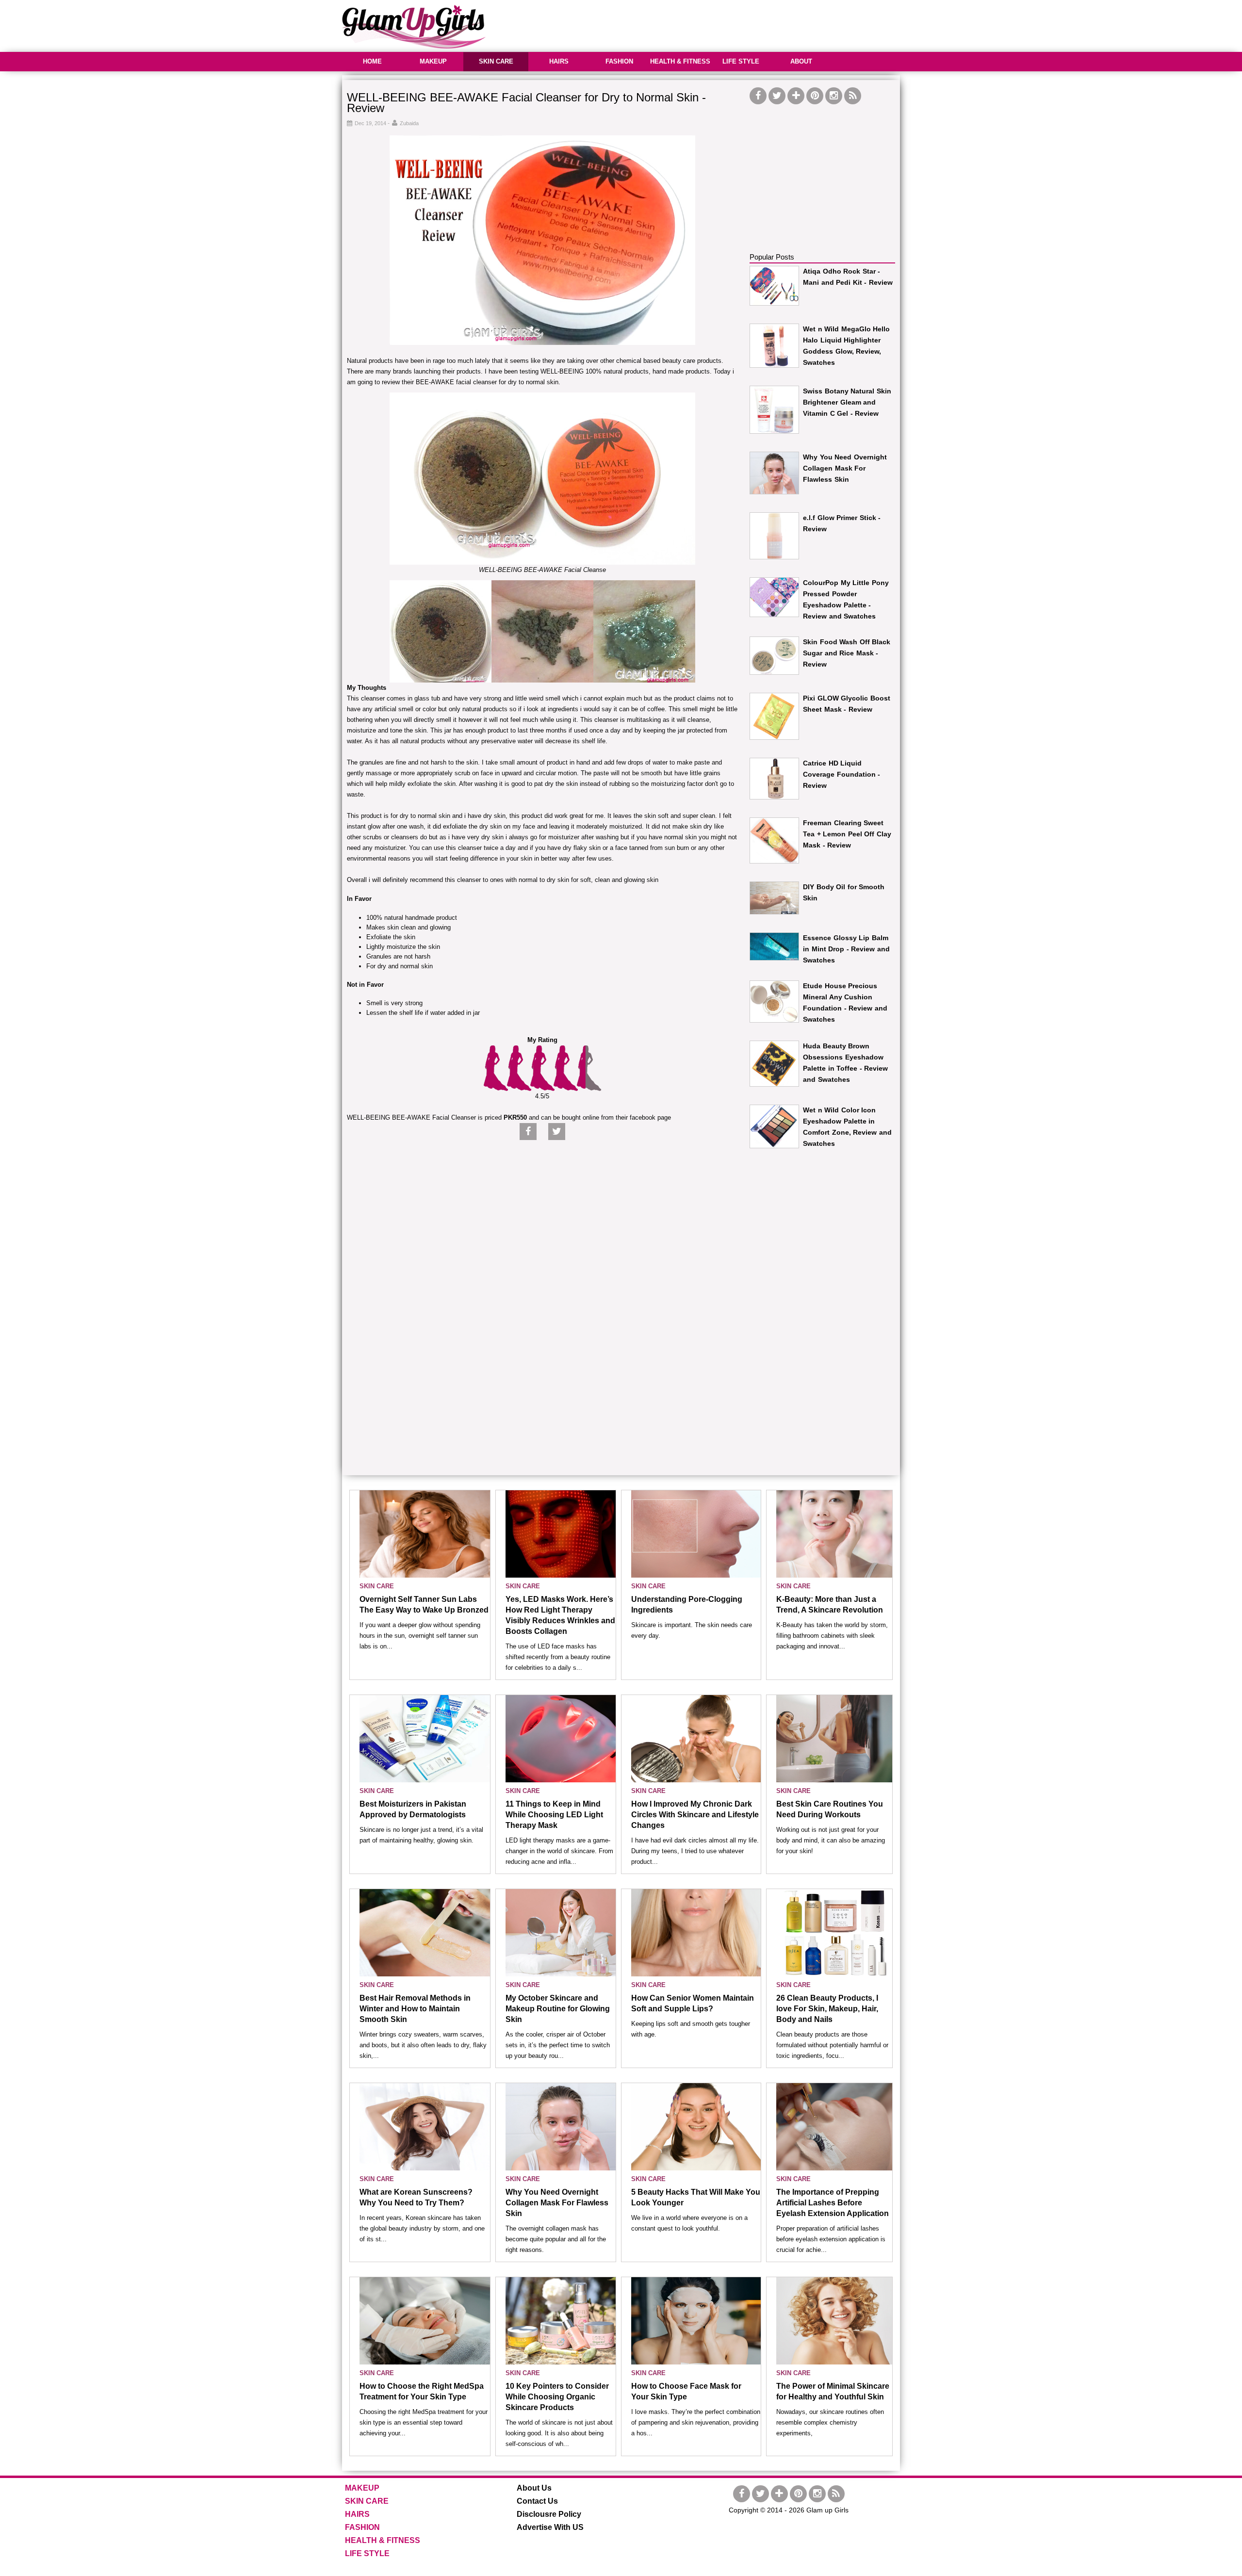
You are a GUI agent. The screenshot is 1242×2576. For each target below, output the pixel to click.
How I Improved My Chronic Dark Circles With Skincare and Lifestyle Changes (695, 1815)
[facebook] (758, 96)
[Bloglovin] (796, 96)
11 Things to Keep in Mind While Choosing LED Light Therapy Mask (554, 1815)
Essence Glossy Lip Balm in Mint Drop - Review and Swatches (846, 949)
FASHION (619, 61)
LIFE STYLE (741, 61)
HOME (372, 61)
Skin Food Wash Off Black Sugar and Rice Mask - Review (847, 653)
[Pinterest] (815, 96)
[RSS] (853, 96)
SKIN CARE (496, 61)
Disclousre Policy (549, 2514)
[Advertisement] (723, 24)
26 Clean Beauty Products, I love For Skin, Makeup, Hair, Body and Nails (827, 2009)
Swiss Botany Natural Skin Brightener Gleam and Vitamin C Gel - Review (847, 402)
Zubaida (409, 123)
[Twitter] (777, 96)
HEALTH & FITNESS (680, 61)
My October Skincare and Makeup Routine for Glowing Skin (558, 2009)
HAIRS (559, 61)
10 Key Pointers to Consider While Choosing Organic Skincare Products (557, 2397)
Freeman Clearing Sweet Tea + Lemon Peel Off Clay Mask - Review (847, 834)
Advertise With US (550, 2527)
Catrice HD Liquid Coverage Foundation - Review (842, 774)
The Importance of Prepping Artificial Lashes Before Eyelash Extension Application (833, 2203)
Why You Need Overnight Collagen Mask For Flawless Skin (845, 468)
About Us (534, 2488)
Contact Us (537, 2501)
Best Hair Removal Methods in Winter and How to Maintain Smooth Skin (415, 2009)
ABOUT (801, 61)
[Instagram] (834, 96)
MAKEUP (433, 61)
